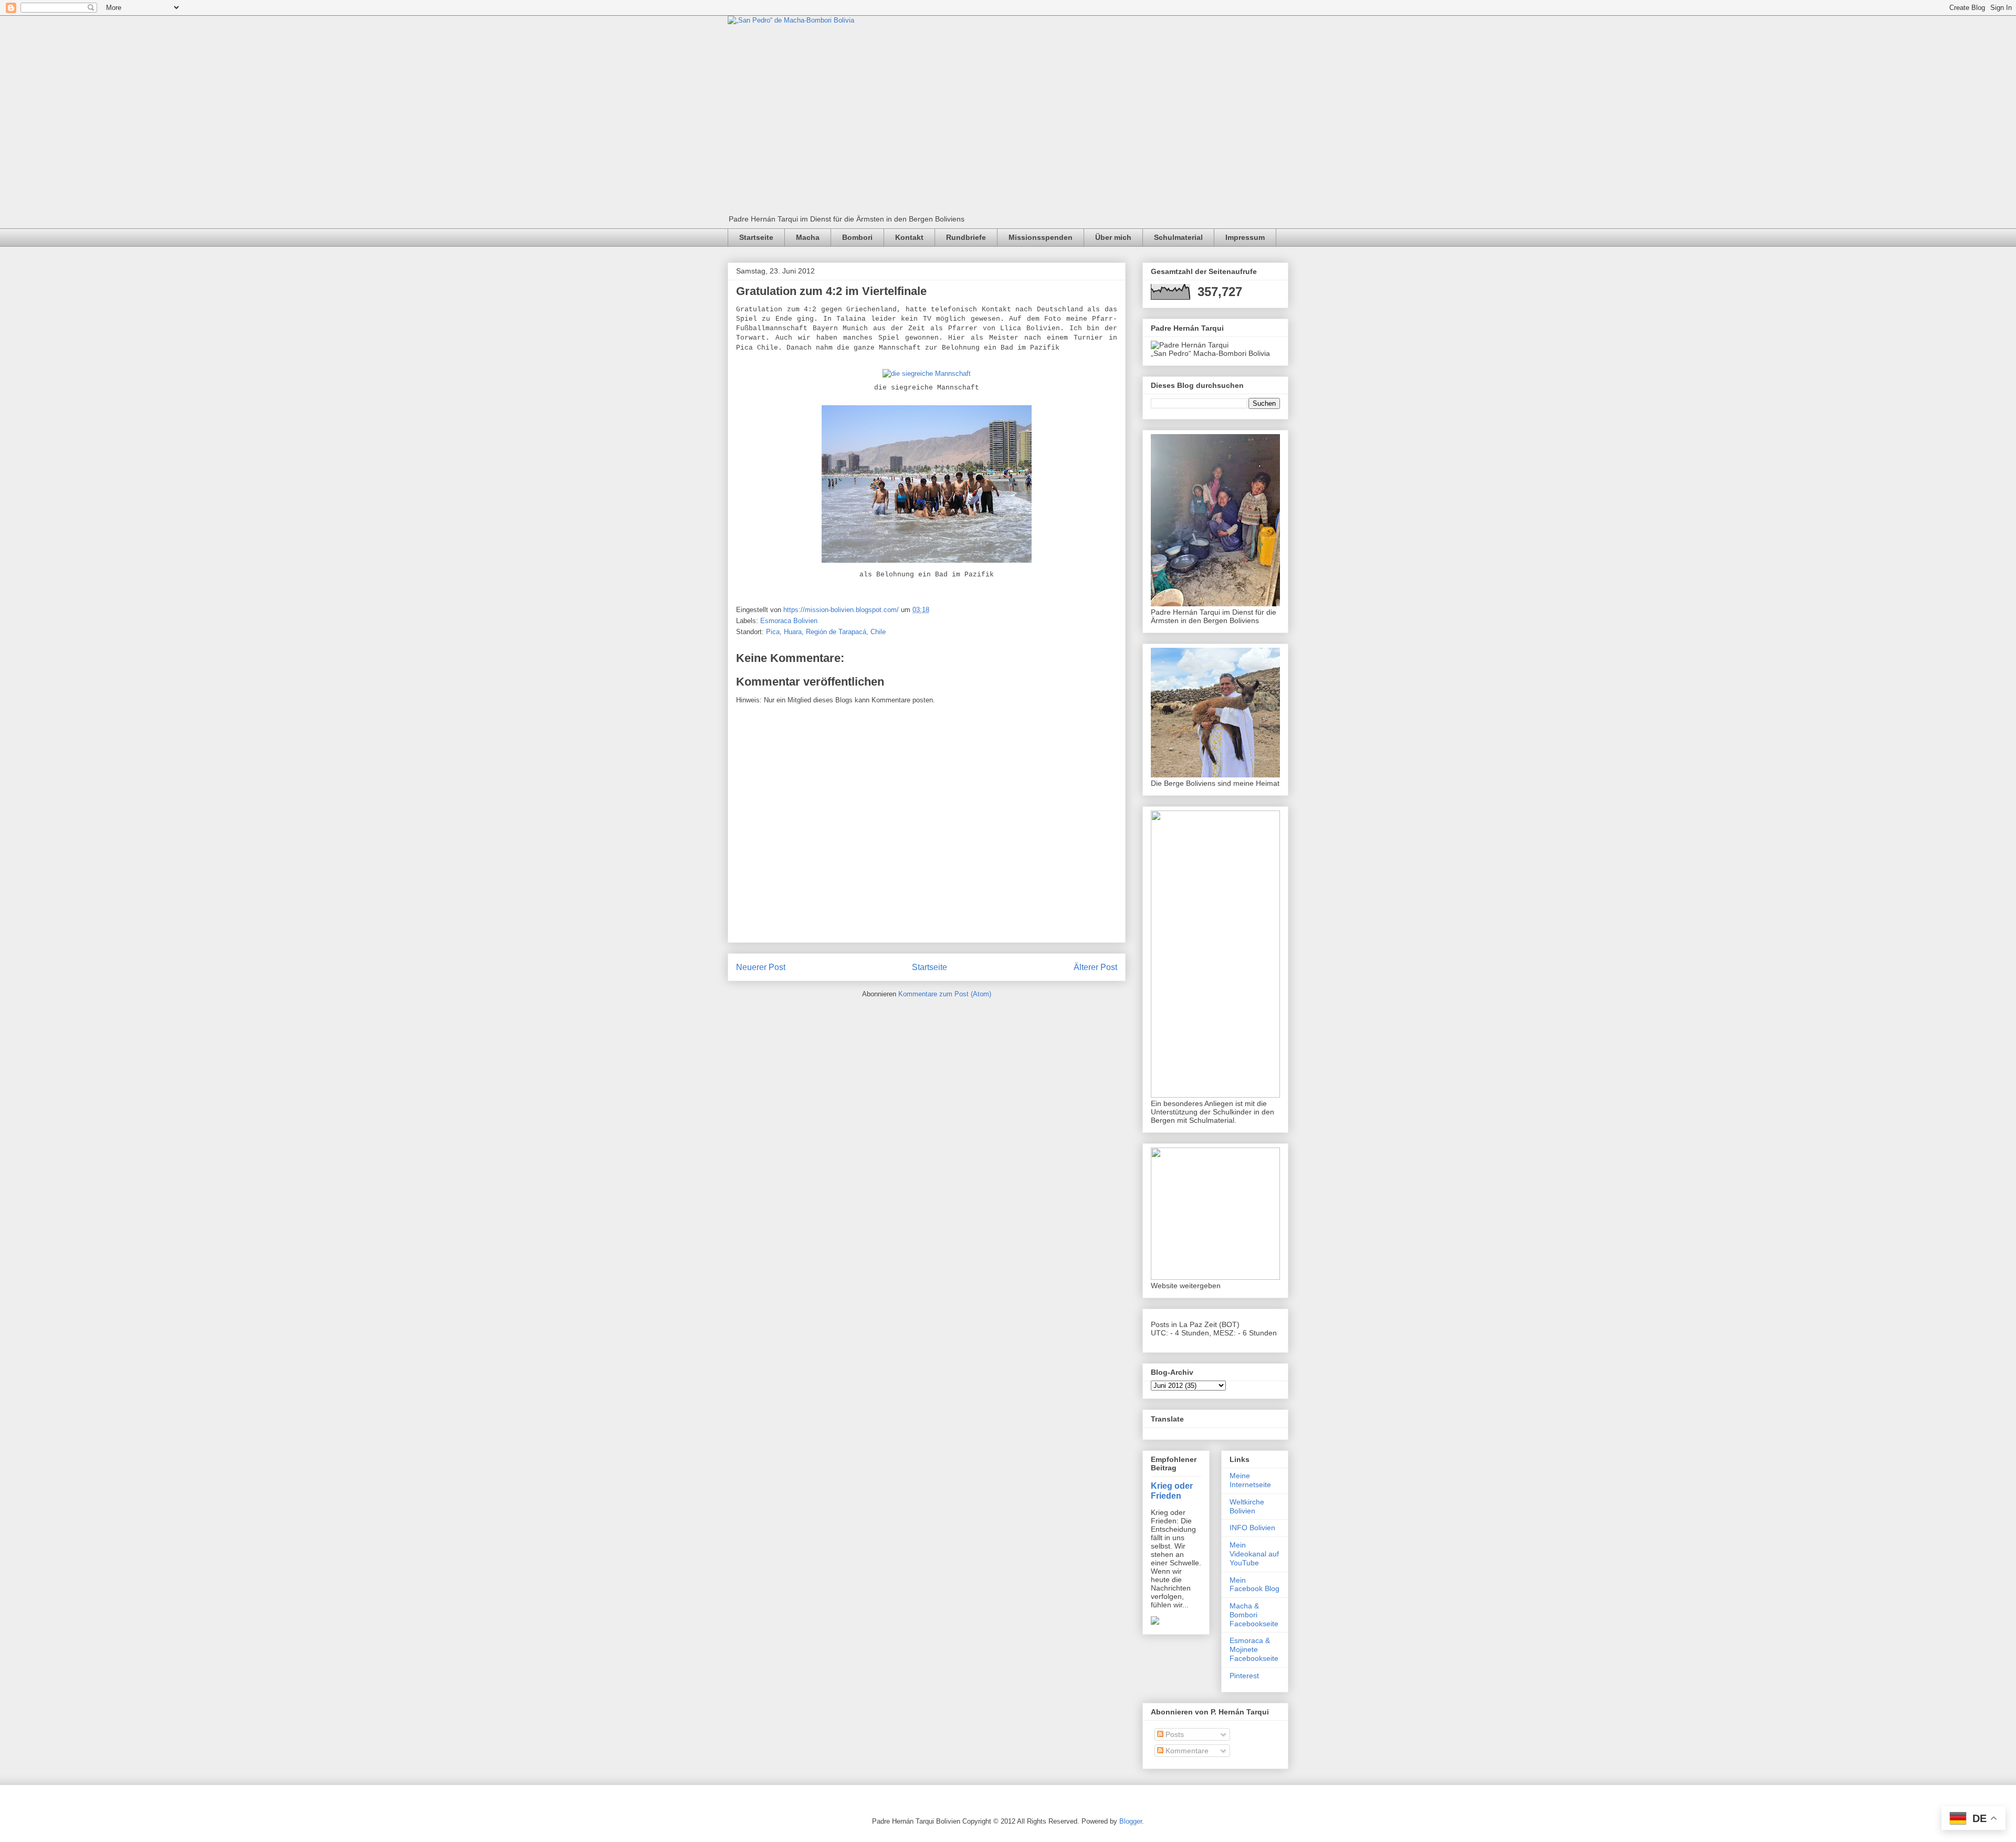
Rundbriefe (966, 237)
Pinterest (1244, 1676)
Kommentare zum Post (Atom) (945, 994)
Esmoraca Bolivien (789, 621)
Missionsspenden (1041, 237)
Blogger (1131, 1821)
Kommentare (1186, 1751)
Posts (1174, 1734)
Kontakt (909, 237)
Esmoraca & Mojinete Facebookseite (1254, 1649)
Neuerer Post (761, 967)
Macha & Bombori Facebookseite (1254, 1615)
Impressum (1245, 237)
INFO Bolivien (1252, 1528)
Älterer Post (1095, 967)
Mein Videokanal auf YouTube (1254, 1554)
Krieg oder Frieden (1172, 1491)
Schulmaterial (1178, 237)
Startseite (756, 237)
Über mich (1113, 237)
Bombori (857, 237)
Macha (808, 237)
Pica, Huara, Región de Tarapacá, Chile (826, 632)
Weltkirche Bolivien (1247, 1506)
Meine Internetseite (1250, 1480)
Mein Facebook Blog (1254, 1585)
